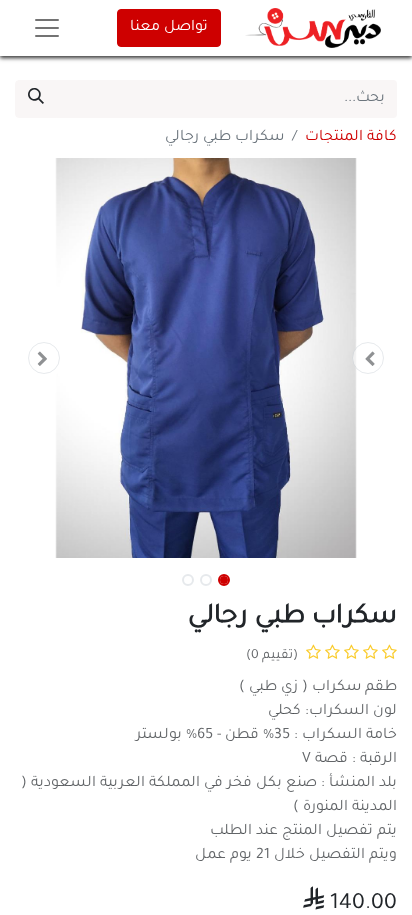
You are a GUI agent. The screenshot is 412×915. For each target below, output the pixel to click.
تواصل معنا (169, 28)
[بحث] (36, 99)
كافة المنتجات (351, 138)
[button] (368, 358)
